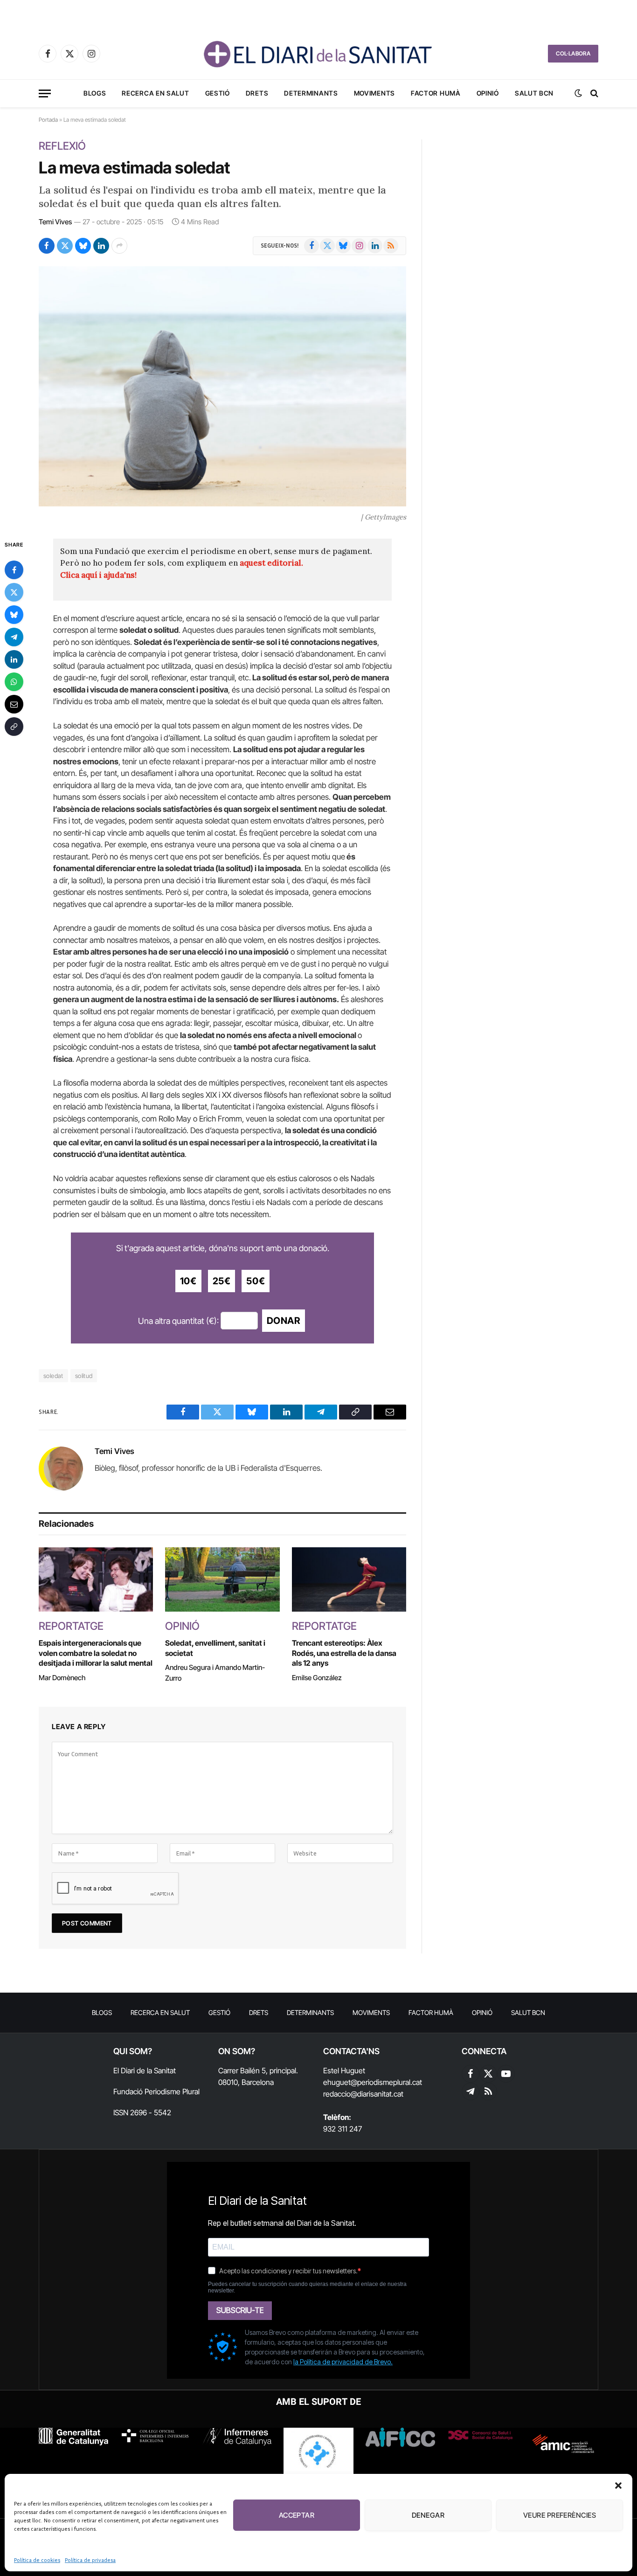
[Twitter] (14, 592)
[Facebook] (14, 569)
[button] (618, 2486)
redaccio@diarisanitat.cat (363, 2094)
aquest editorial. (271, 563)
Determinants (311, 93)
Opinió (488, 93)
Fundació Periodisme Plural (156, 2091)
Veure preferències (560, 2515)
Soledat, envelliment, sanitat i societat (215, 1648)
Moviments (374, 93)
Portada (48, 120)
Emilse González (317, 1678)
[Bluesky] (14, 614)
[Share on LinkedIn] (101, 246)
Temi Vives (55, 222)
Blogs (95, 93)
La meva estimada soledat (134, 167)
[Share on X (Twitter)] (65, 246)
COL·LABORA (573, 53)
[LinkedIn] (14, 659)
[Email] (14, 704)
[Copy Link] (14, 726)
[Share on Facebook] (47, 246)
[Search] (593, 93)
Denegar (428, 2515)
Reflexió (62, 146)
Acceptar (297, 2515)
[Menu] (45, 93)
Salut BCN (534, 93)
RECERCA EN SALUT (155, 93)
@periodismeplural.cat (386, 2082)
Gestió (218, 93)
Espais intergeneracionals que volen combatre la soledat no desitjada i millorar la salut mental (96, 1653)
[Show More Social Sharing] (119, 246)
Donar (284, 1321)
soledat (53, 1376)
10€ (188, 1281)
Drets (257, 93)
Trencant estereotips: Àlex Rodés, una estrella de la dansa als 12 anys (344, 1653)
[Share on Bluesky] (83, 246)
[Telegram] (14, 637)
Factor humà (436, 93)
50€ (256, 1281)
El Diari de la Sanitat (145, 2070)
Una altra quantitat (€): (178, 1321)
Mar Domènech (62, 1678)
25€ (222, 1281)
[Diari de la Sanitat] (318, 54)
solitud (84, 1376)
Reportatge (71, 1626)
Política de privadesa (90, 2560)
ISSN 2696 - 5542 (142, 2112)
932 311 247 (343, 2129)
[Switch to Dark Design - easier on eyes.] (578, 93)
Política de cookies (37, 2560)
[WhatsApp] (14, 681)
